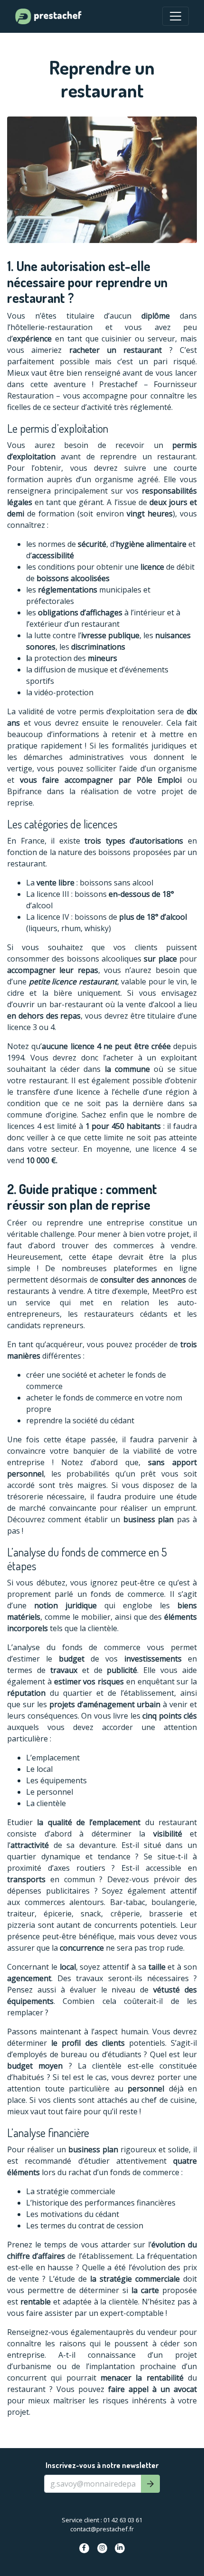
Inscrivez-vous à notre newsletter (102, 2465)
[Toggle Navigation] (176, 16)
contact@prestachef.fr (102, 2529)
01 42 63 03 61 (123, 2520)
